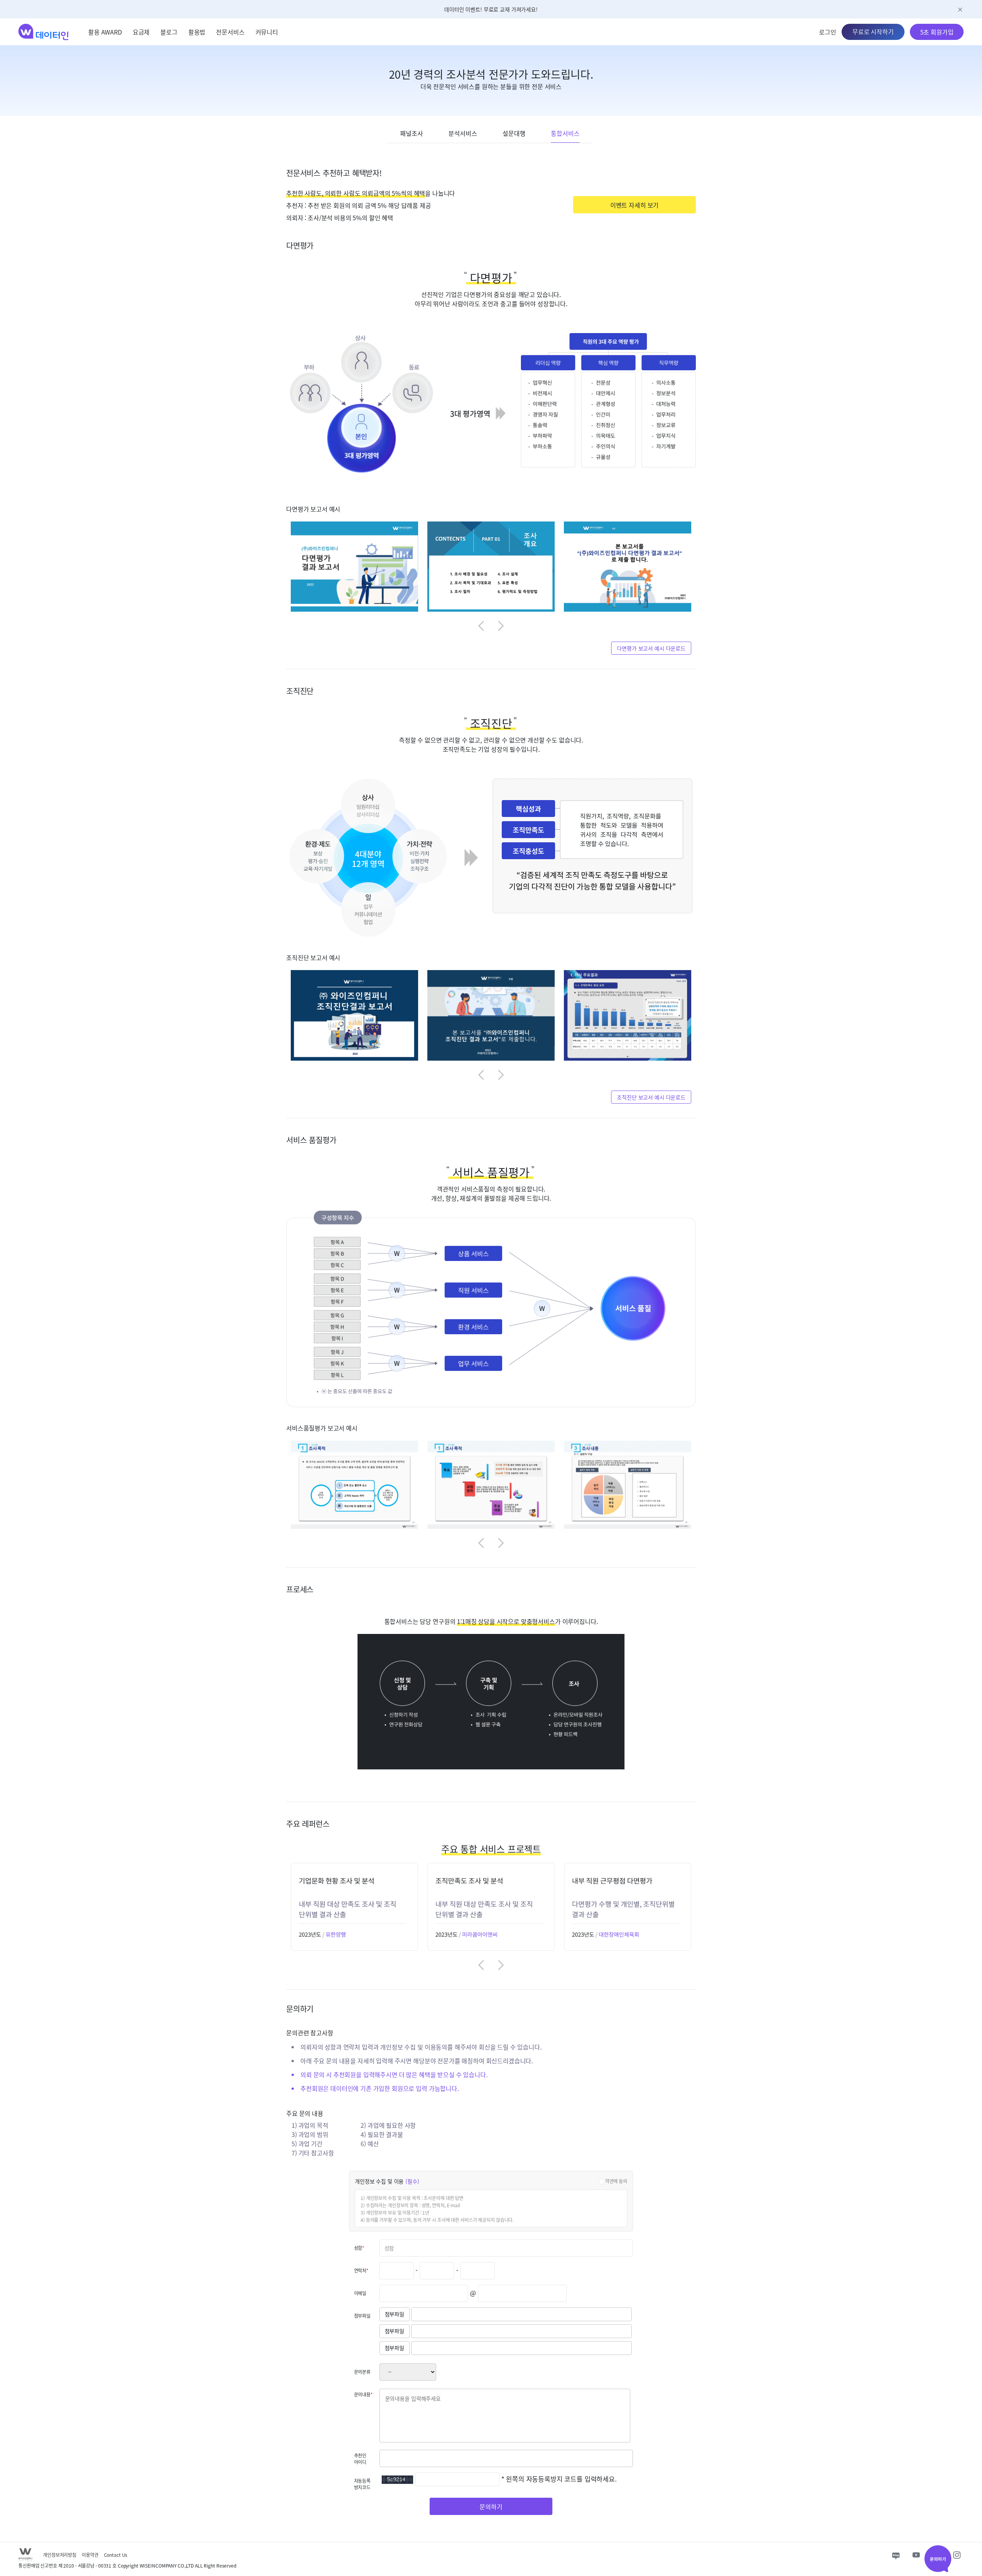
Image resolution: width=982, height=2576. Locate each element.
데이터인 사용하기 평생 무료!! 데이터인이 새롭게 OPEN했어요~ (491, 9)
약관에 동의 (616, 2181)
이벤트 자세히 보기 (634, 205)
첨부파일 (395, 2314)
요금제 (141, 32)
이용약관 (90, 2555)
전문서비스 (230, 32)
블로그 (169, 32)
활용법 (197, 32)
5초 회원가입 (937, 32)
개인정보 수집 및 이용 (387, 2181)
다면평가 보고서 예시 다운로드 (651, 648)
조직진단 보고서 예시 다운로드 (651, 1097)
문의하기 (491, 2507)
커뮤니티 (267, 32)
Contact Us (116, 2555)
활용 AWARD (105, 32)
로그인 (828, 32)
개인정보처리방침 (60, 2555)
